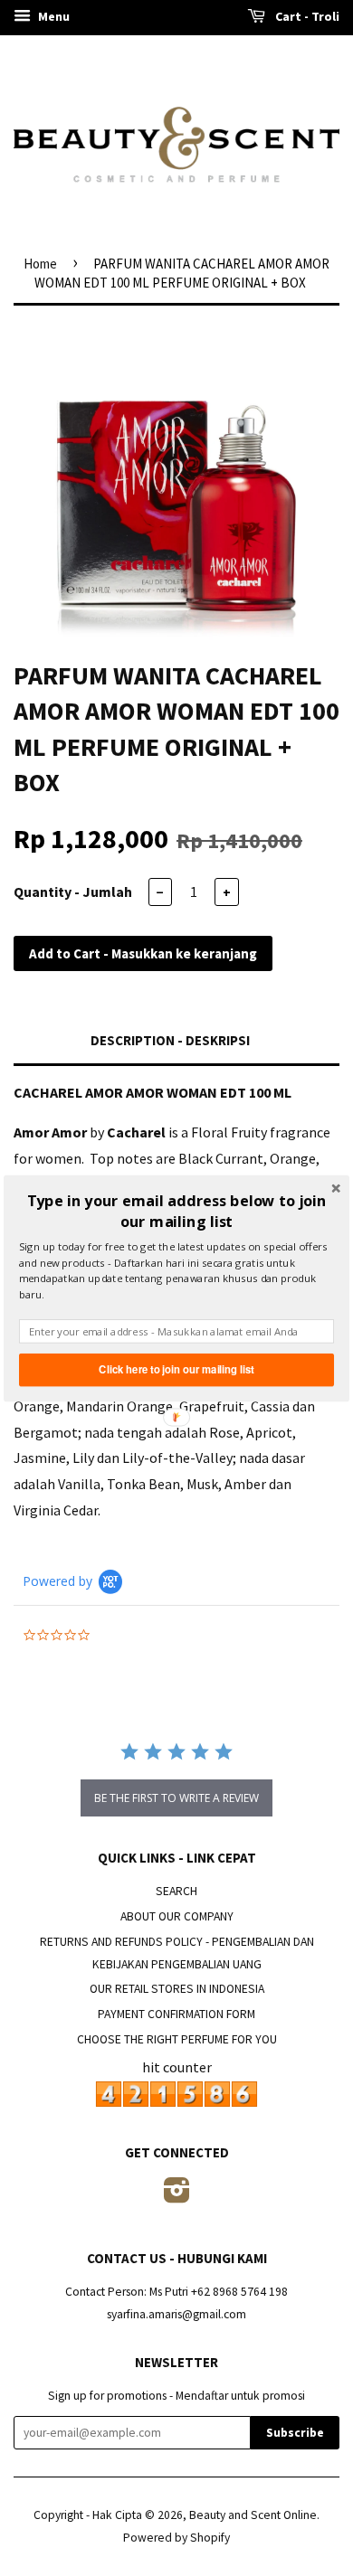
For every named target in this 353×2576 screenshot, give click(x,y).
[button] (176, 1211)
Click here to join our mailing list (176, 1369)
